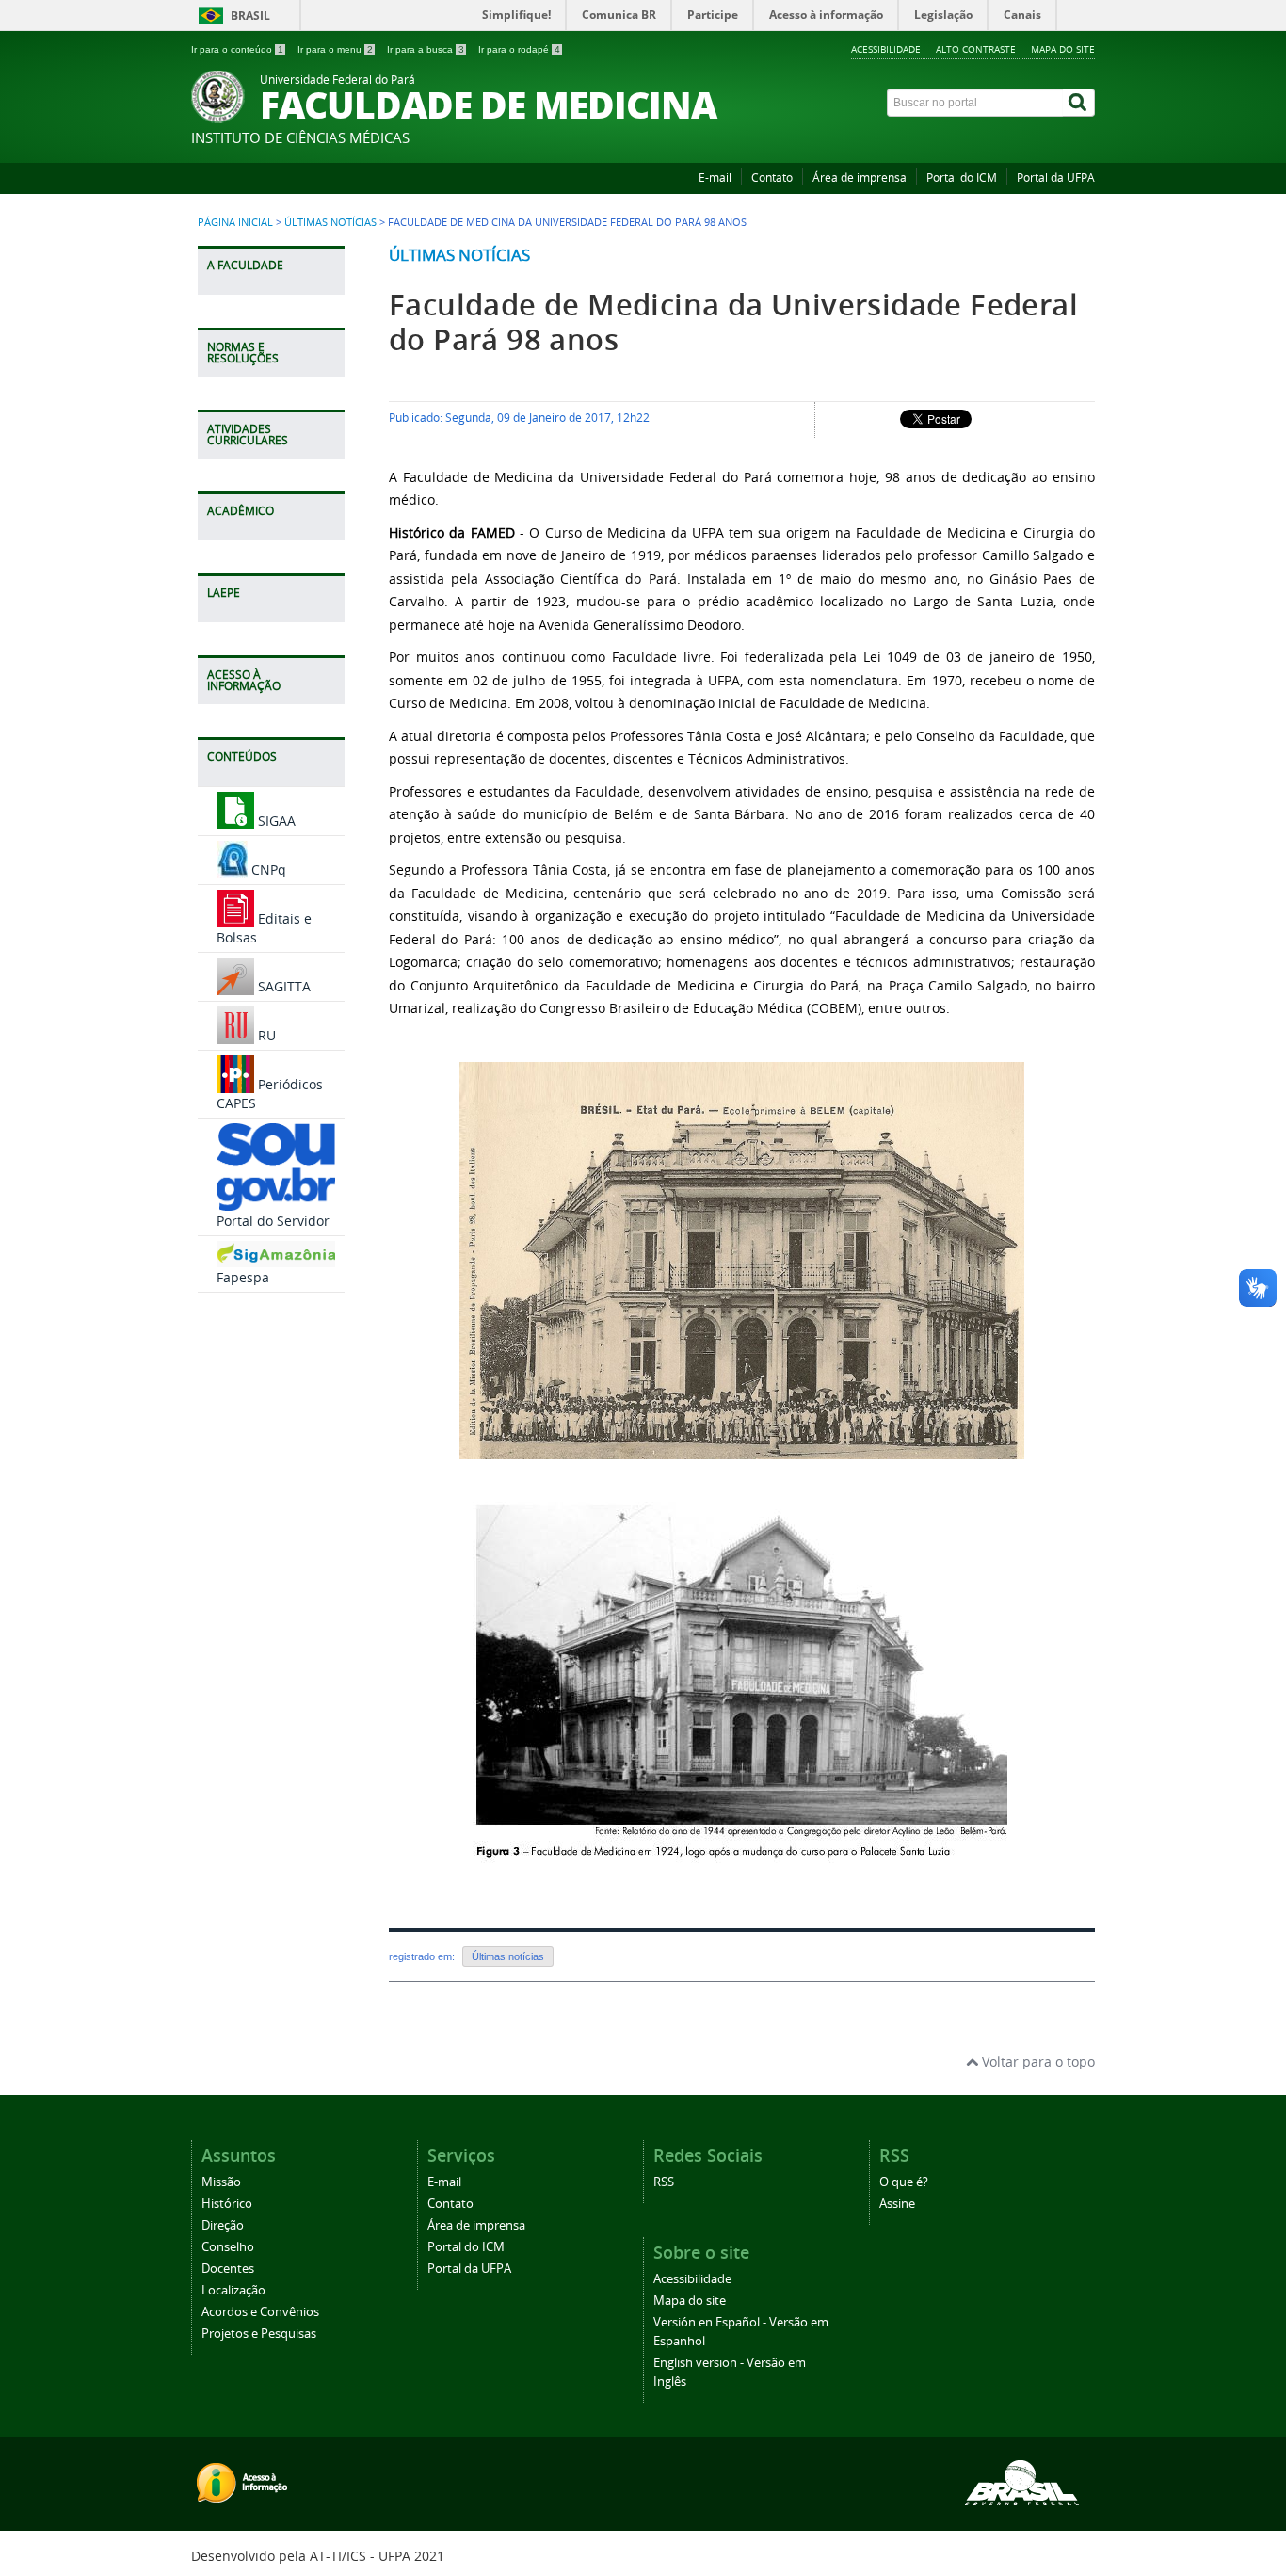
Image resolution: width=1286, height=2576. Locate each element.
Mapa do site (1063, 49)
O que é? (904, 2182)
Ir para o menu (335, 49)
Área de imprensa (860, 177)
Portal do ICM (962, 177)
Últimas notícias (459, 255)
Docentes (228, 2269)
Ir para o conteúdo (237, 49)
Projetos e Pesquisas (259, 2334)
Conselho (228, 2247)
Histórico (227, 2204)
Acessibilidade (886, 49)
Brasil (250, 16)
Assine (897, 2204)
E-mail (715, 177)
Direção (223, 2225)
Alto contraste (976, 49)
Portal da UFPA (1056, 177)
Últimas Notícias (330, 222)
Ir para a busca (426, 49)
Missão (221, 2182)
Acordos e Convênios (260, 2312)
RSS (664, 2182)
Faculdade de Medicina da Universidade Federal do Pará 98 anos (733, 322)
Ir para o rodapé (519, 49)
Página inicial (235, 222)
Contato (772, 177)
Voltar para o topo (1037, 2061)
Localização (233, 2290)
